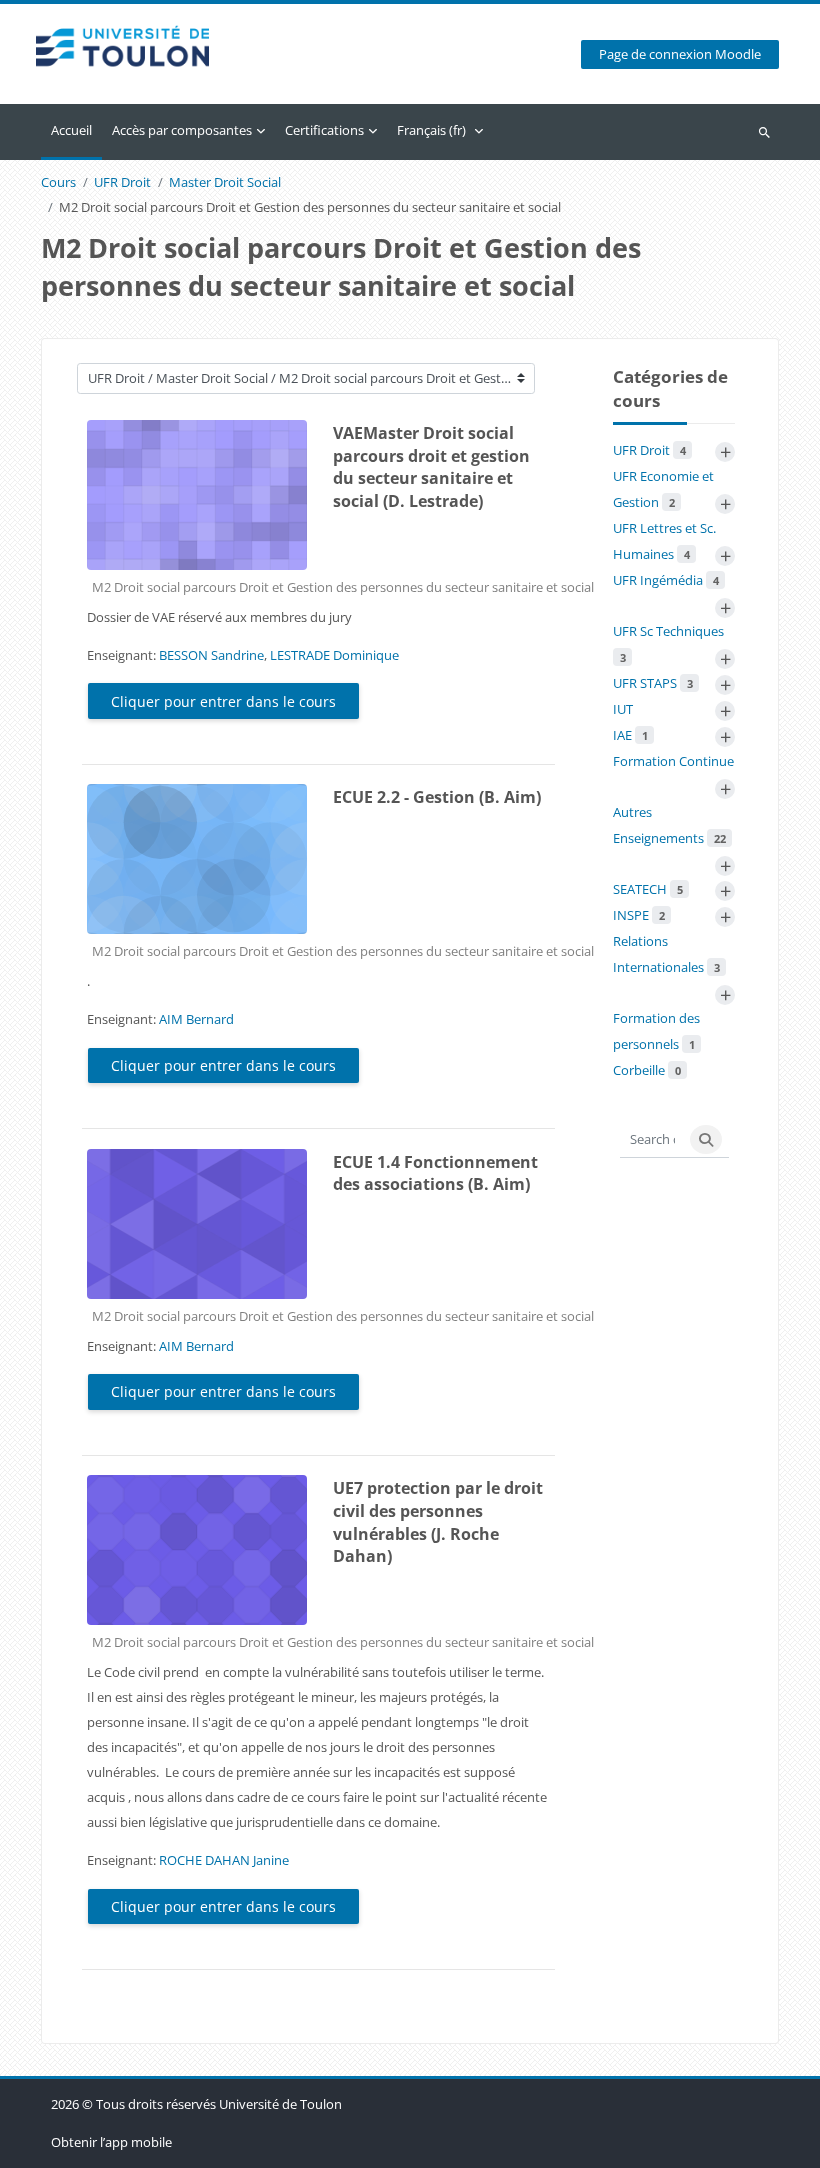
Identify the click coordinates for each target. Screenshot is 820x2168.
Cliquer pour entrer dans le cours (223, 701)
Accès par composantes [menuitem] (182, 130)
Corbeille (647, 1070)
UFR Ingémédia (666, 580)
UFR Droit (122, 182)
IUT (623, 709)
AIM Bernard (196, 1019)
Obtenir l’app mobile (111, 2142)
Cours (58, 182)
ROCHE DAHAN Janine (224, 1860)
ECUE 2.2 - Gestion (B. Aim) (437, 797)
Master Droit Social (225, 182)
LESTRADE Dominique (334, 655)
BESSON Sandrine (211, 655)
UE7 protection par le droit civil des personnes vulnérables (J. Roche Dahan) (438, 1522)
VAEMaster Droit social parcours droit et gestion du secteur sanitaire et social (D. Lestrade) (431, 467)
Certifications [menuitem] (324, 130)
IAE (630, 735)
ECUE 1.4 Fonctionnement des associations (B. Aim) (435, 1173)
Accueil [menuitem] (71, 130)
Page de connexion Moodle (680, 54)
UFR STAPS (653, 683)
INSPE (639, 915)
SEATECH (648, 889)
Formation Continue (673, 761)
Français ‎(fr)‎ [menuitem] (431, 130)
